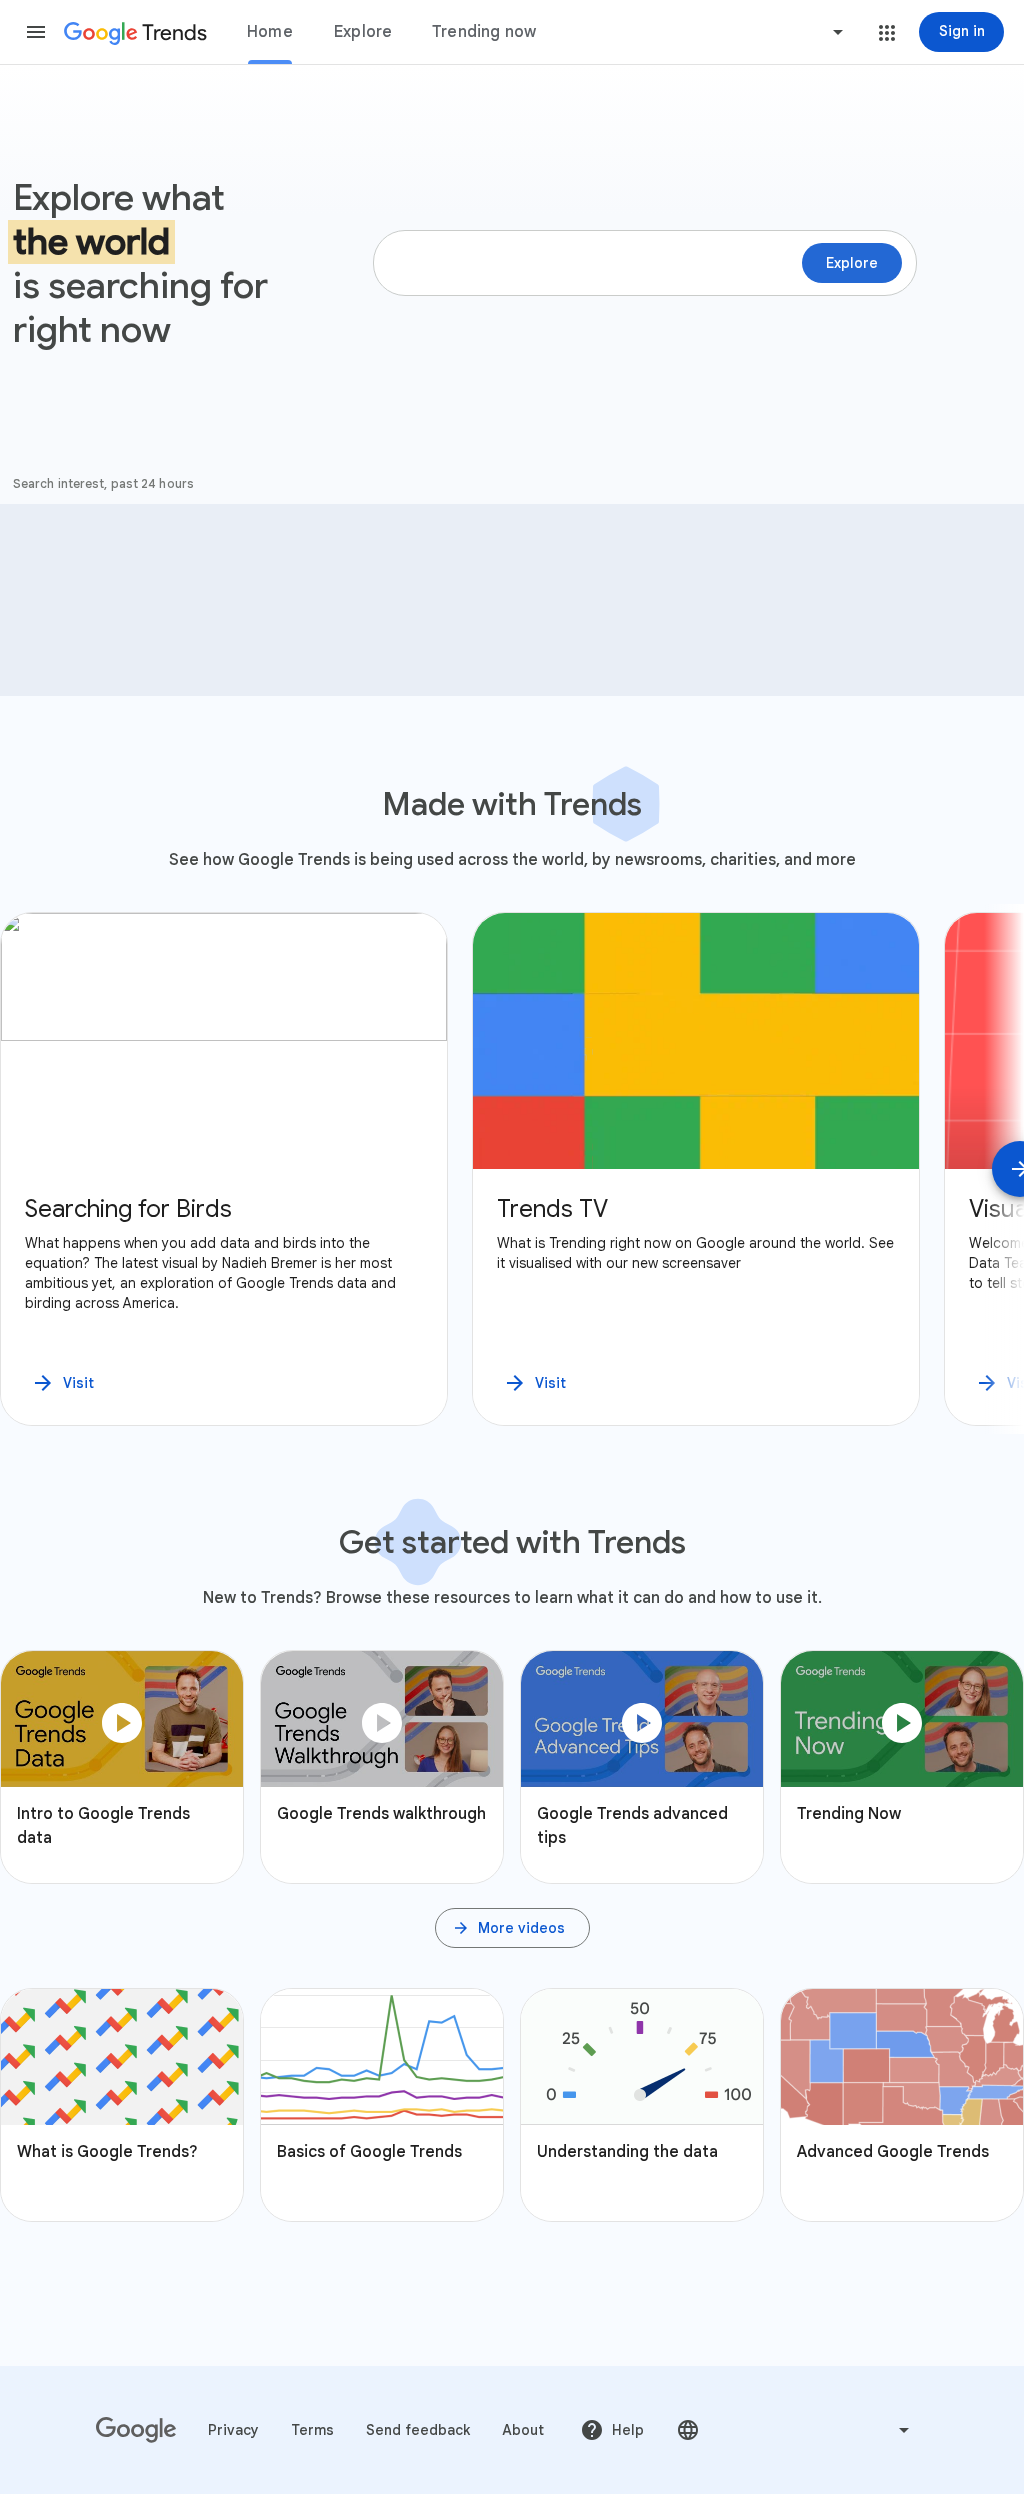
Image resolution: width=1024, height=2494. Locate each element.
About (523, 2430)
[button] (36, 32)
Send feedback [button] (418, 2430)
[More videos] (512, 1928)
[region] (512, 1169)
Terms (312, 2430)
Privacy (233, 2430)
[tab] (270, 32)
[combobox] (762, 32)
